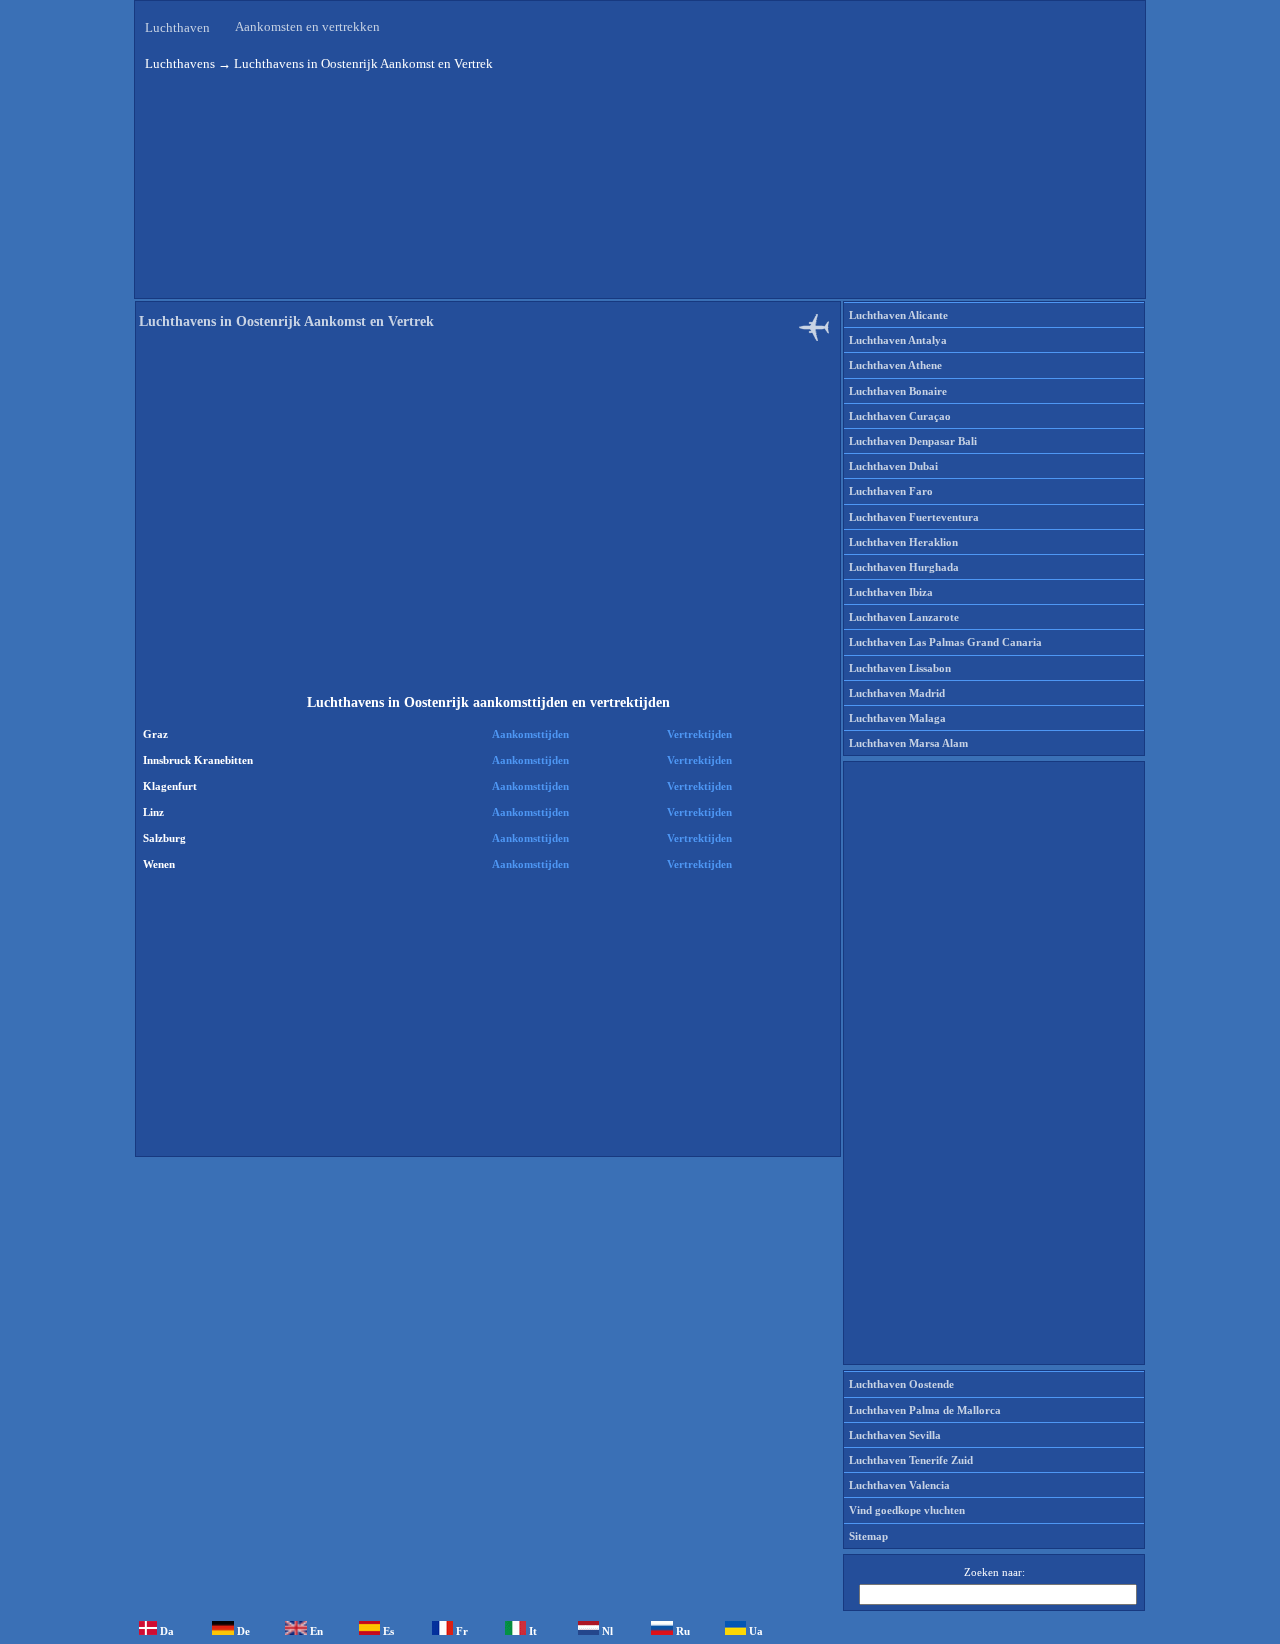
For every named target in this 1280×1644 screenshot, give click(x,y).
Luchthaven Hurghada (904, 567)
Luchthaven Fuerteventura (914, 517)
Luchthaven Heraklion (903, 542)
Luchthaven (177, 27)
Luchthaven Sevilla (895, 1435)
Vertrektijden (699, 734)
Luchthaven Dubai (893, 466)
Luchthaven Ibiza (891, 592)
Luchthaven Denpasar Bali (913, 441)
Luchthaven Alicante (898, 315)
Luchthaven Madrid (897, 693)
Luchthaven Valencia (899, 1485)
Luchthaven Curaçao (900, 416)
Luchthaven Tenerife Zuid (911, 1460)
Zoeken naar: (994, 1572)
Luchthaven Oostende (901, 1384)
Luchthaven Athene (895, 365)
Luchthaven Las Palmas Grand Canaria (945, 642)
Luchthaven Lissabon (900, 668)
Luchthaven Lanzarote (904, 617)
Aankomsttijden (530, 734)
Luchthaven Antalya (898, 340)
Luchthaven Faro (891, 491)
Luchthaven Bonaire (898, 391)
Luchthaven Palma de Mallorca (925, 1410)
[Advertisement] (488, 514)
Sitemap (868, 1536)
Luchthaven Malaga (897, 718)
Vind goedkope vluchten (907, 1510)
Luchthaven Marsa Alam (908, 743)
